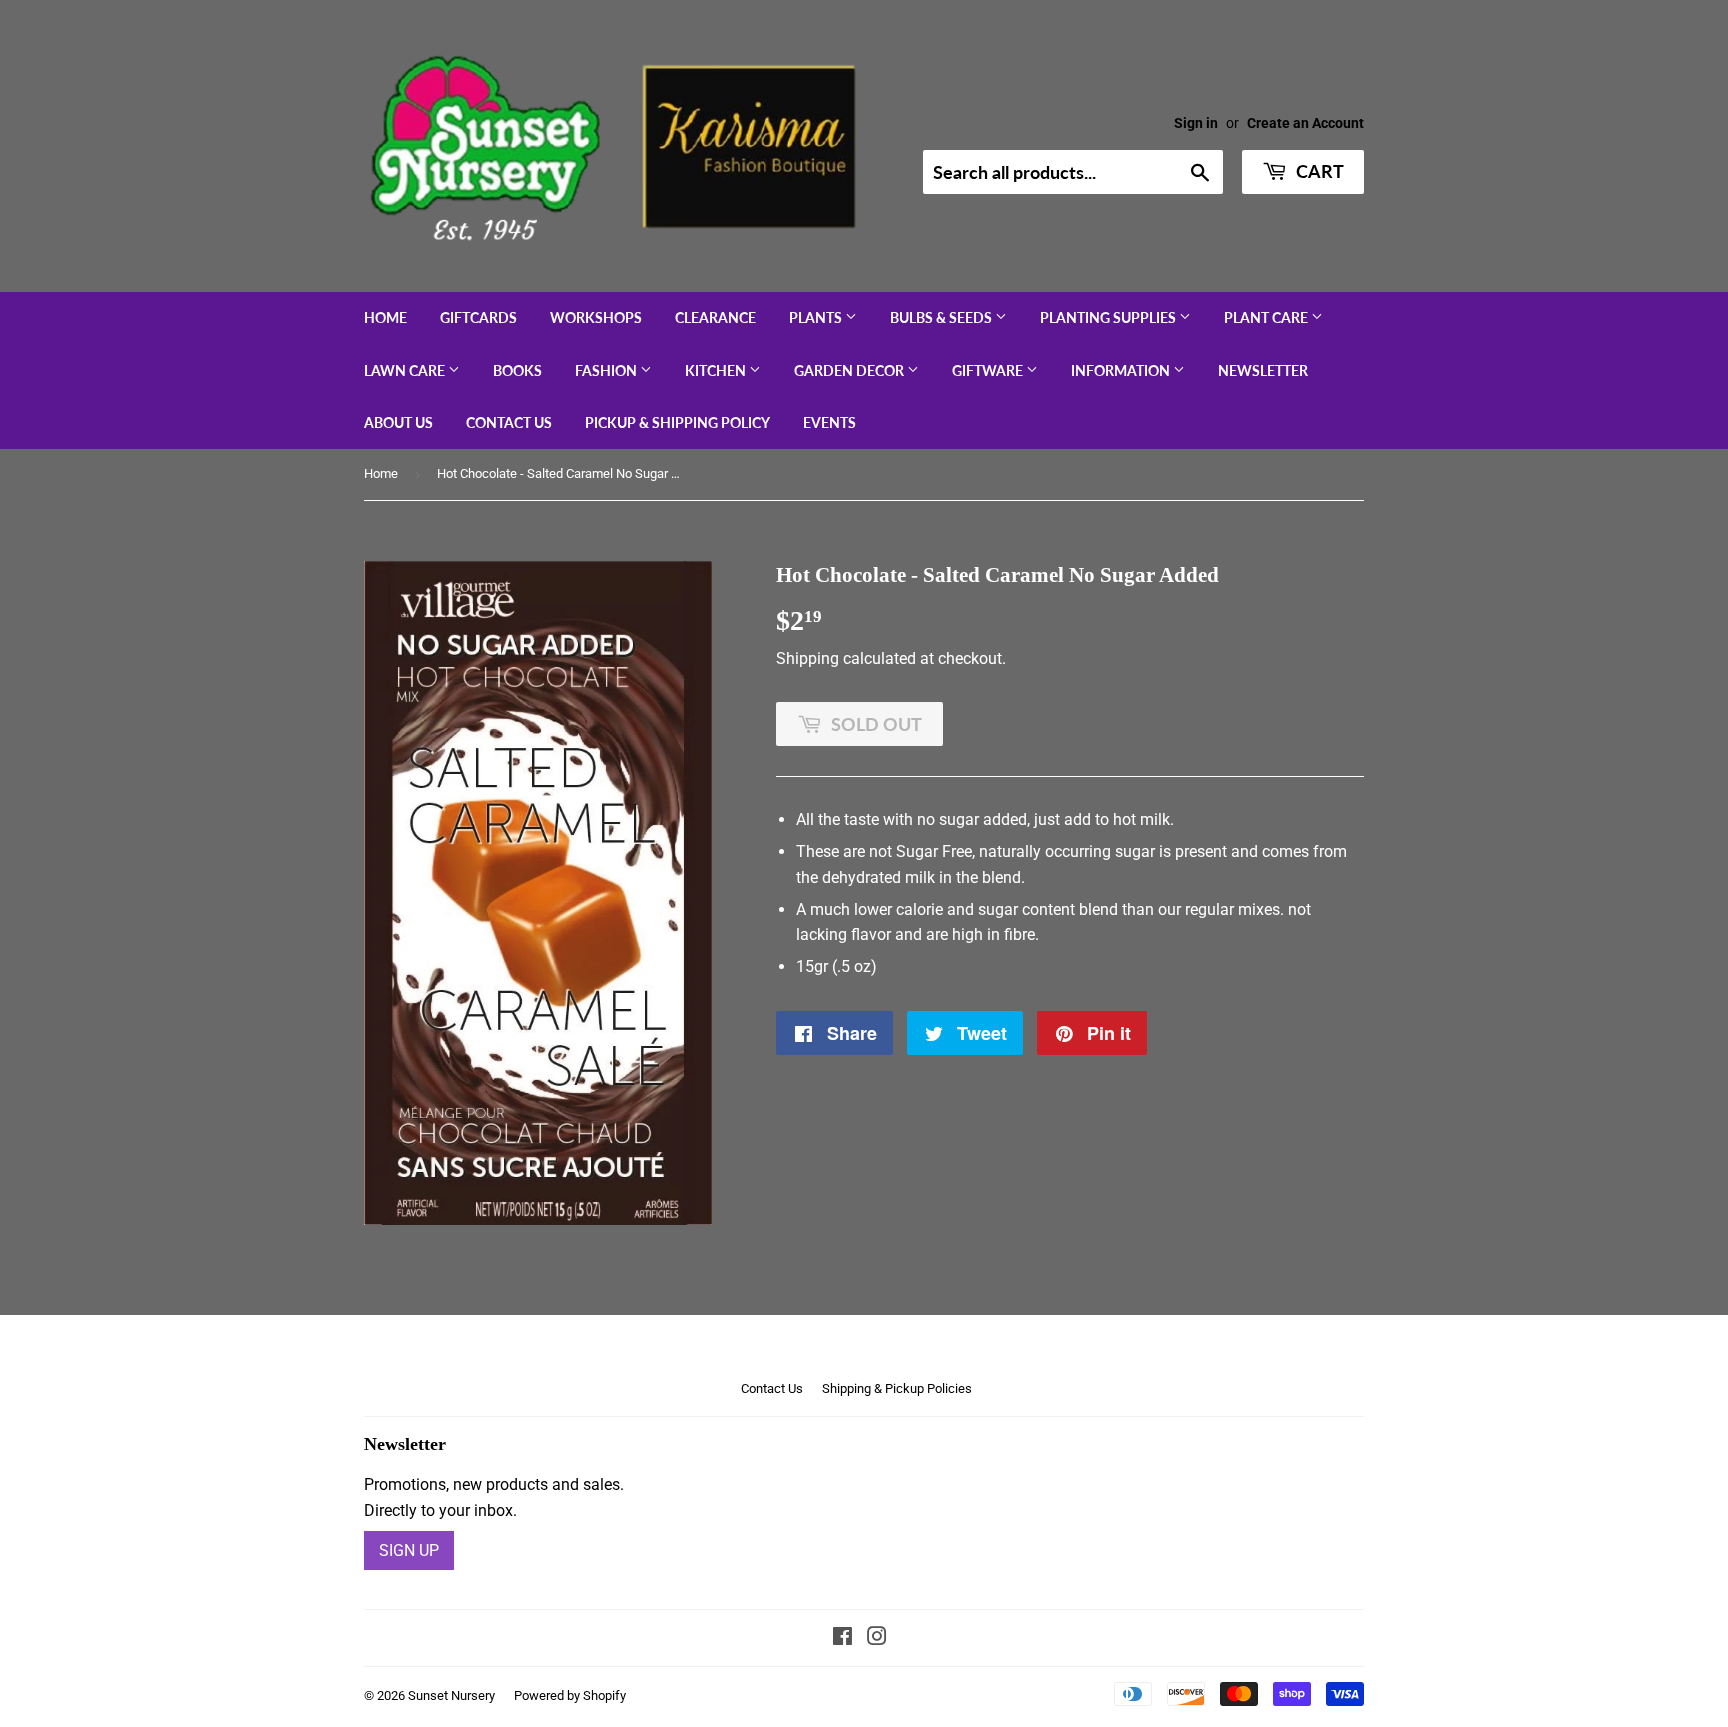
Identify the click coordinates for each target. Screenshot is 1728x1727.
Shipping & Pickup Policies (897, 1388)
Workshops (596, 317)
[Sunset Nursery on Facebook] (842, 1638)
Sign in (1196, 123)
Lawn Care (406, 370)
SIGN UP (409, 1550)
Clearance (715, 317)
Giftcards (478, 317)
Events (829, 422)
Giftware (989, 370)
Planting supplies (1109, 317)
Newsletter (1263, 370)
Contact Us (509, 422)
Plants (817, 317)
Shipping (807, 658)
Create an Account (1305, 123)
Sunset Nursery (451, 1695)
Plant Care (1267, 317)
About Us (398, 422)
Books (517, 370)
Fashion (607, 370)
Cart (1318, 171)
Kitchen (717, 370)
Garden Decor (850, 370)
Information (1122, 370)
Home (385, 317)
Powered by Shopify (570, 1695)
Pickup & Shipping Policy (677, 422)
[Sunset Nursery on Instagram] (877, 1638)
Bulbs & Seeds (942, 317)
